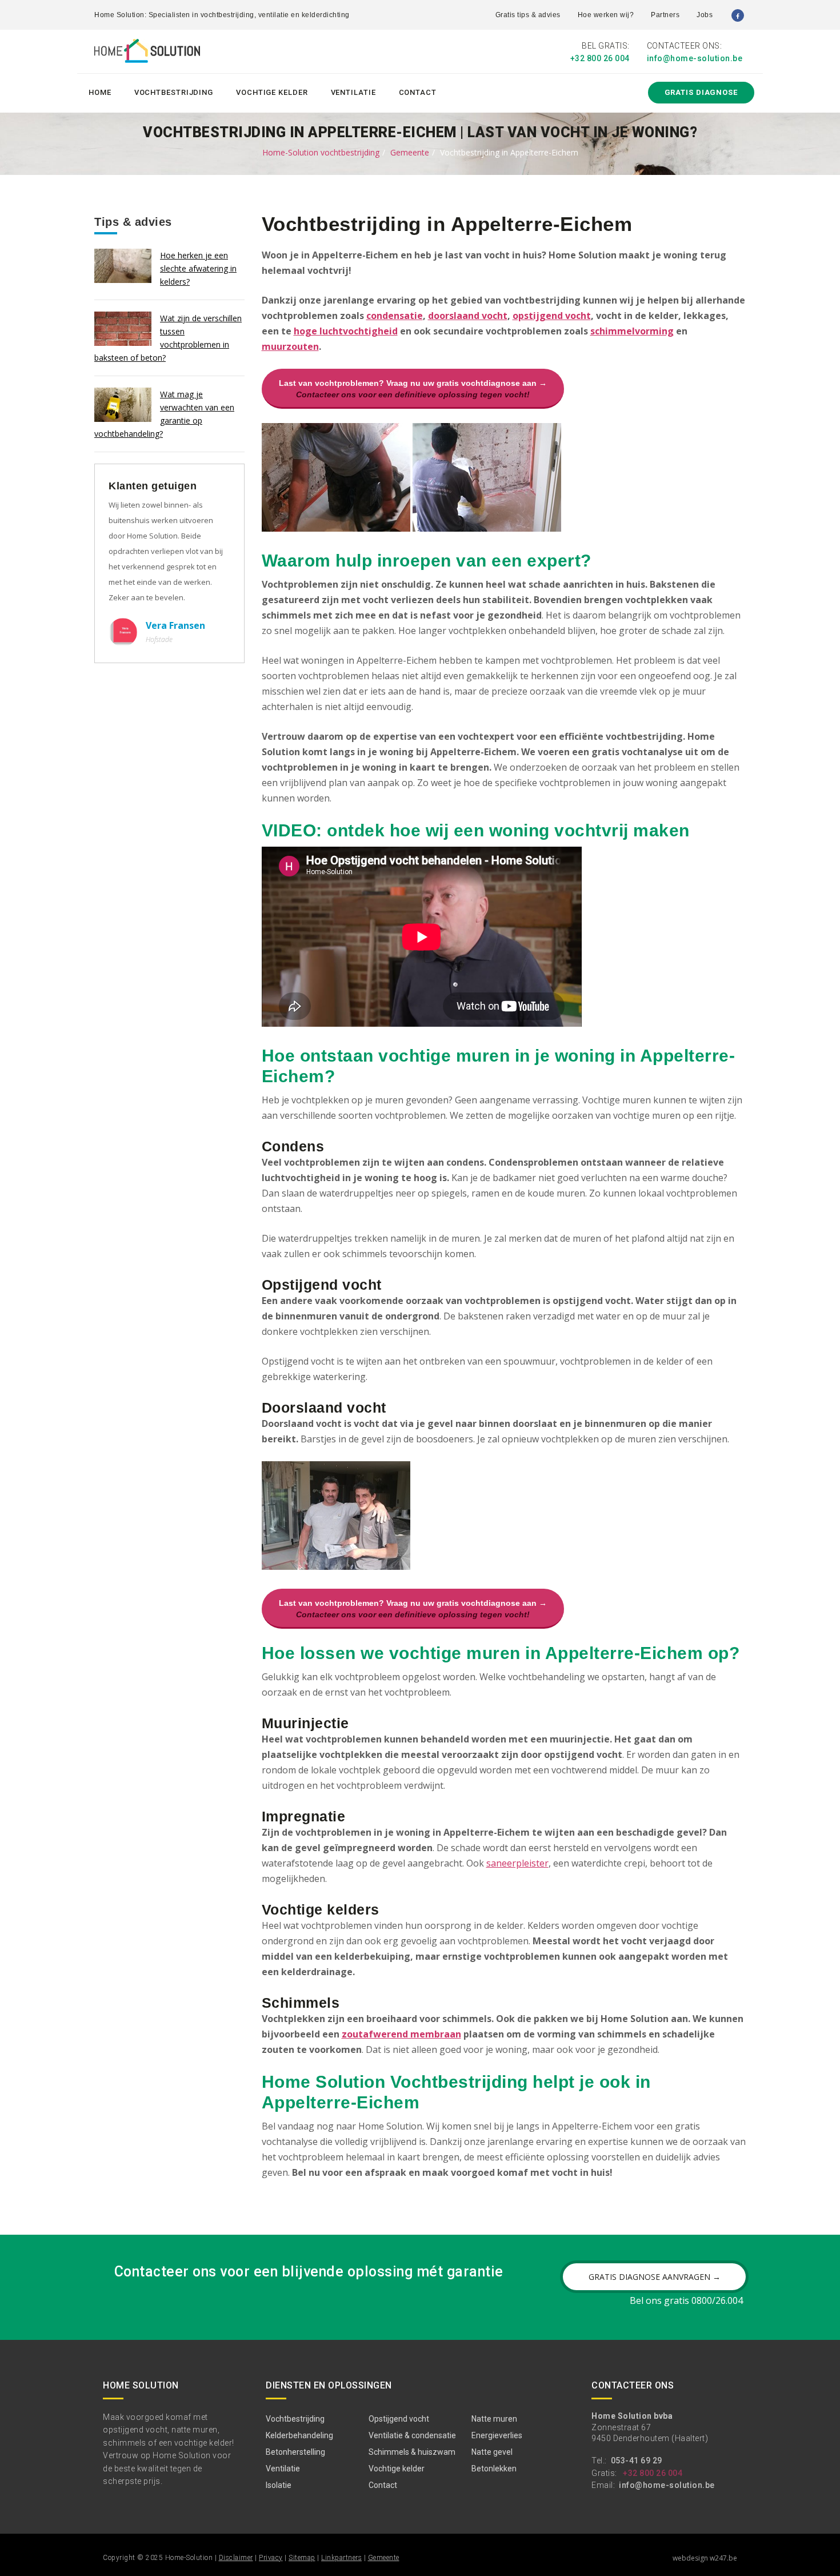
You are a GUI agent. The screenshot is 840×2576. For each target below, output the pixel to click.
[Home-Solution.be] (147, 53)
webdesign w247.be (705, 2558)
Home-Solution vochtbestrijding (321, 152)
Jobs (705, 15)
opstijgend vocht (552, 316)
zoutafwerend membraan (401, 2034)
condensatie (395, 316)
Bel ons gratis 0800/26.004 (686, 2300)
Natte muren (494, 2419)
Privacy (271, 2558)
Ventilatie (353, 92)
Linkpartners (341, 2558)
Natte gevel (492, 2452)
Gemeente (410, 152)
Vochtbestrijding (174, 92)
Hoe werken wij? (606, 15)
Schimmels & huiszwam (412, 2452)
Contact (418, 92)
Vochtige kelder (272, 92)
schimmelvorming (632, 331)
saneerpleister (517, 1863)
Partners (665, 15)
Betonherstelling (295, 2452)
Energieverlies (497, 2435)
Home (100, 92)
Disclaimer (236, 2558)
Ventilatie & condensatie (412, 2435)
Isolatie (279, 2485)
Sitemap (302, 2558)
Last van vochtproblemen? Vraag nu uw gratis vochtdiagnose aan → (413, 389)
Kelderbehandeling (299, 2435)
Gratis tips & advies (528, 15)
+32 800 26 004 (600, 58)
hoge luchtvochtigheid (346, 331)
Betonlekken (494, 2469)
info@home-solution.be (695, 58)
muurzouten (290, 346)
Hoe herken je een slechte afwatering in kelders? (198, 268)
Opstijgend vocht (399, 2419)
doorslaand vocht (468, 316)
